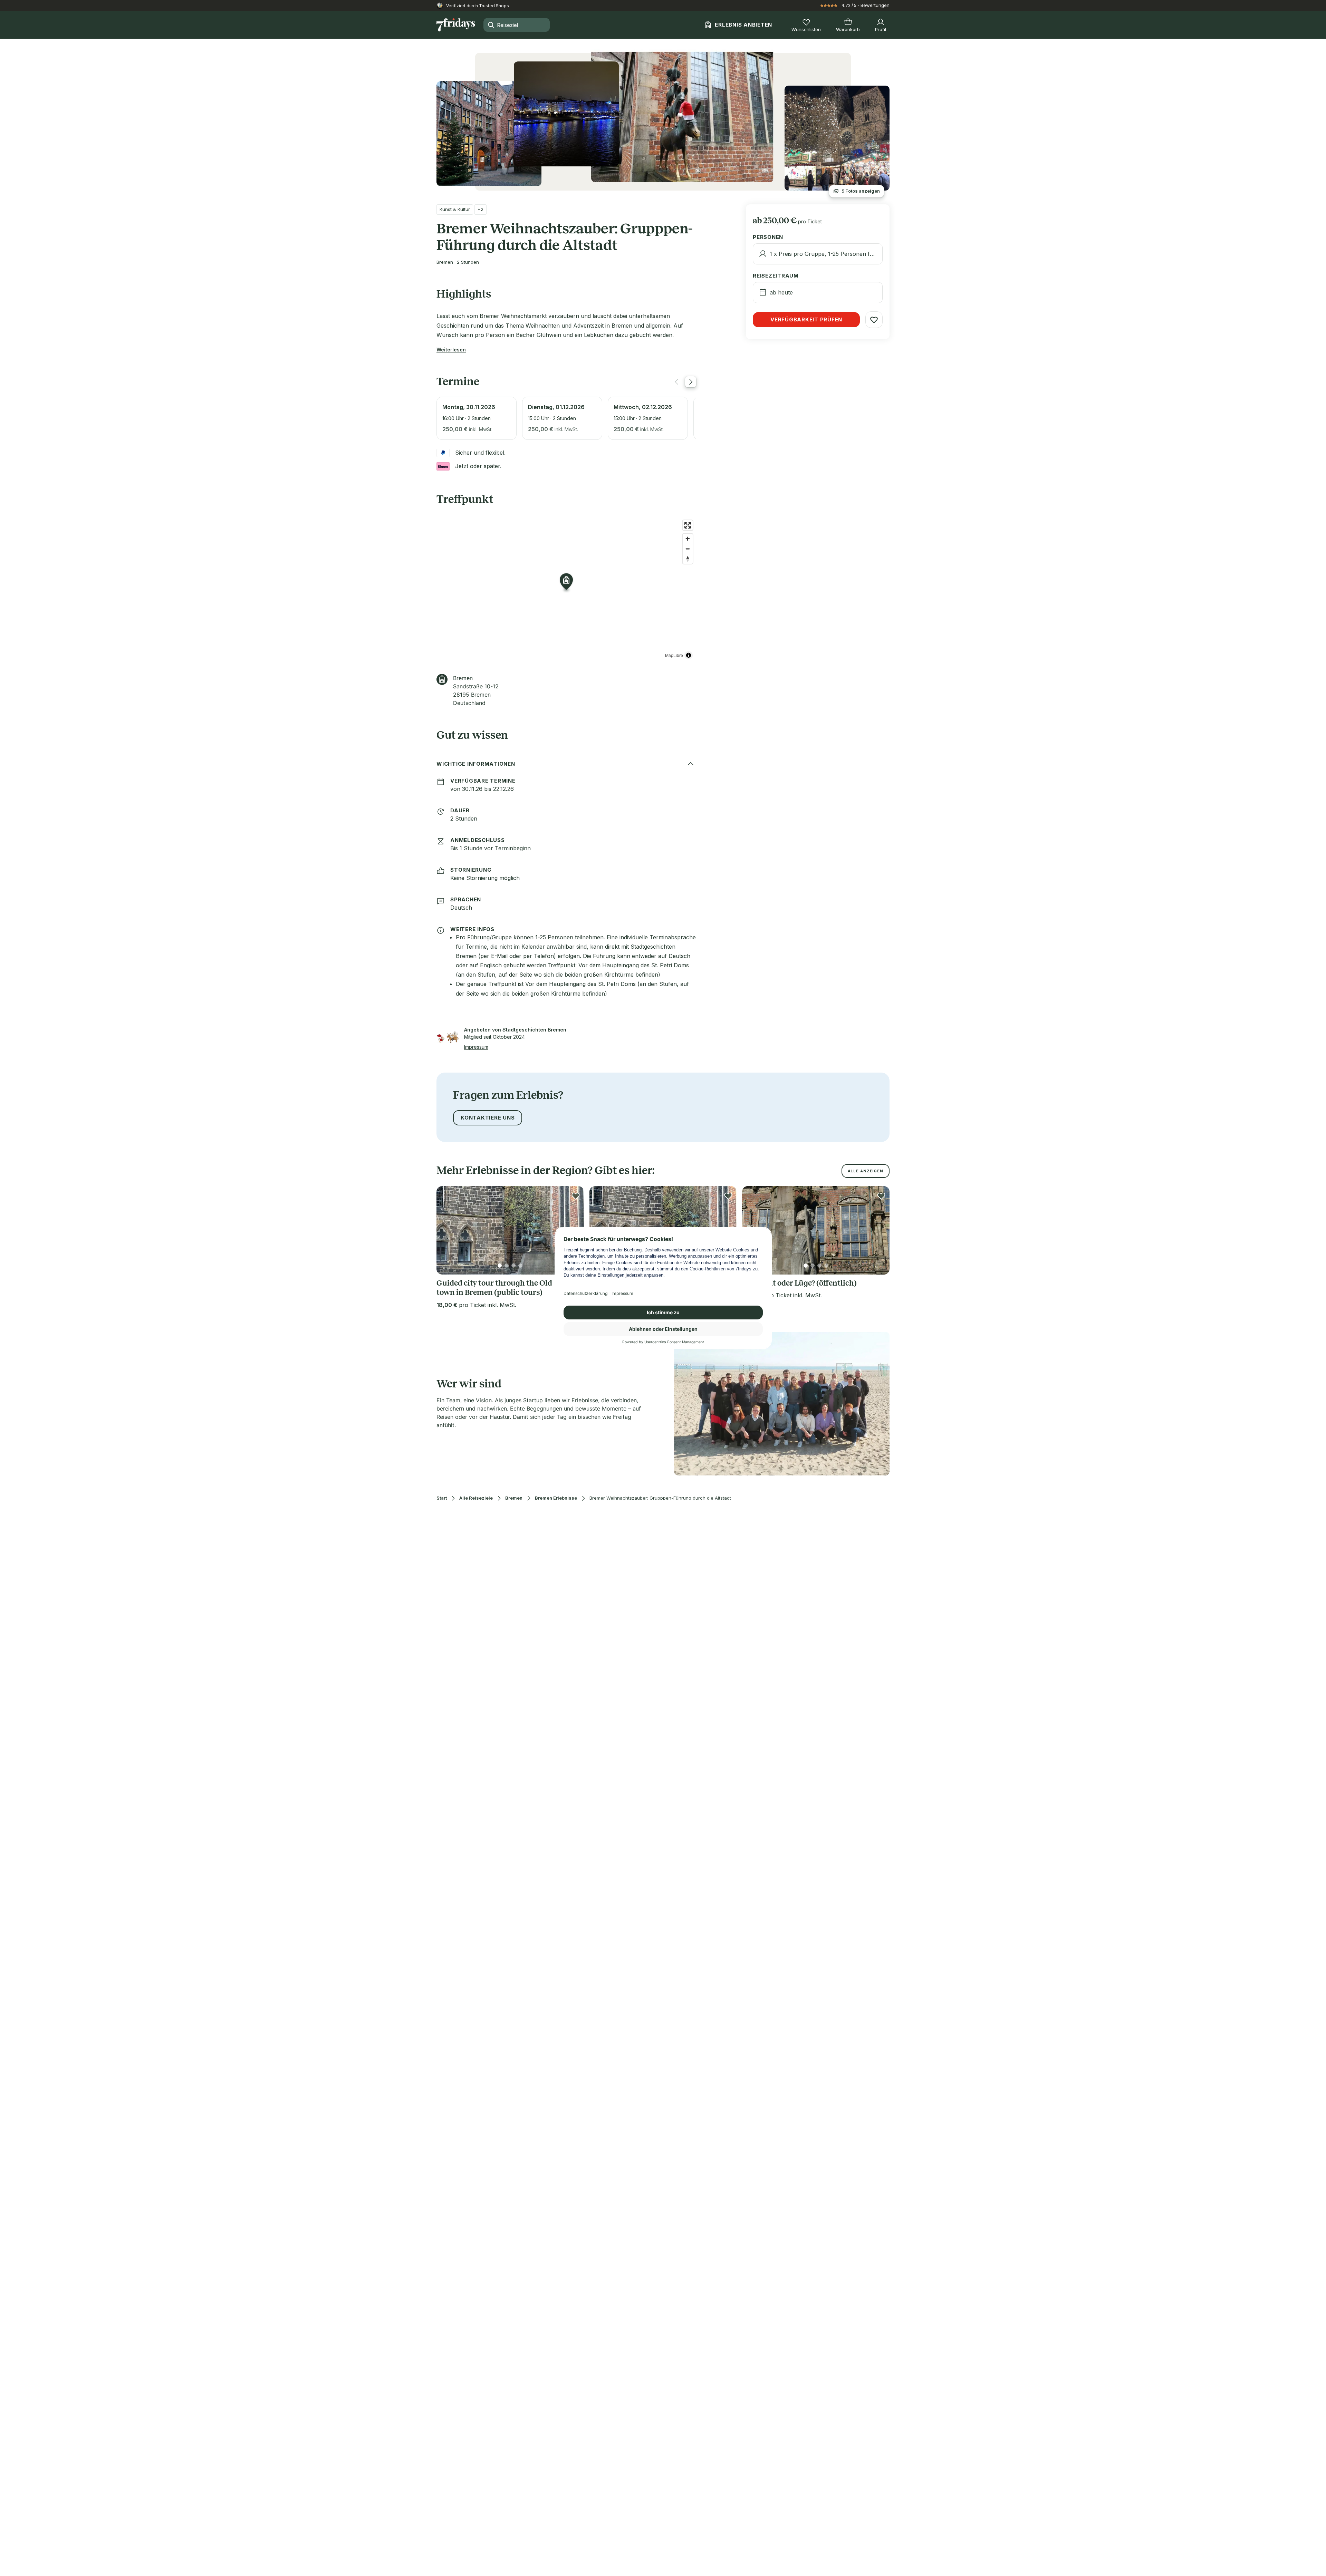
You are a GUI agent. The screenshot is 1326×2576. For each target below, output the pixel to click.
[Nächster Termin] (691, 382)
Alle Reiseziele (476, 1498)
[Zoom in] (688, 539)
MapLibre (674, 655)
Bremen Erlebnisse (556, 1498)
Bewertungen (875, 5)
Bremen (514, 1498)
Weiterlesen (451, 350)
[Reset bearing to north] (688, 559)
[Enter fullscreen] (688, 525)
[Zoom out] (688, 549)
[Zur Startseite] (456, 25)
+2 (481, 209)
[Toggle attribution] (689, 655)
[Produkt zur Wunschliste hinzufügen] (874, 320)
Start (442, 1498)
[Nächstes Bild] (878, 1230)
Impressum (476, 1047)
